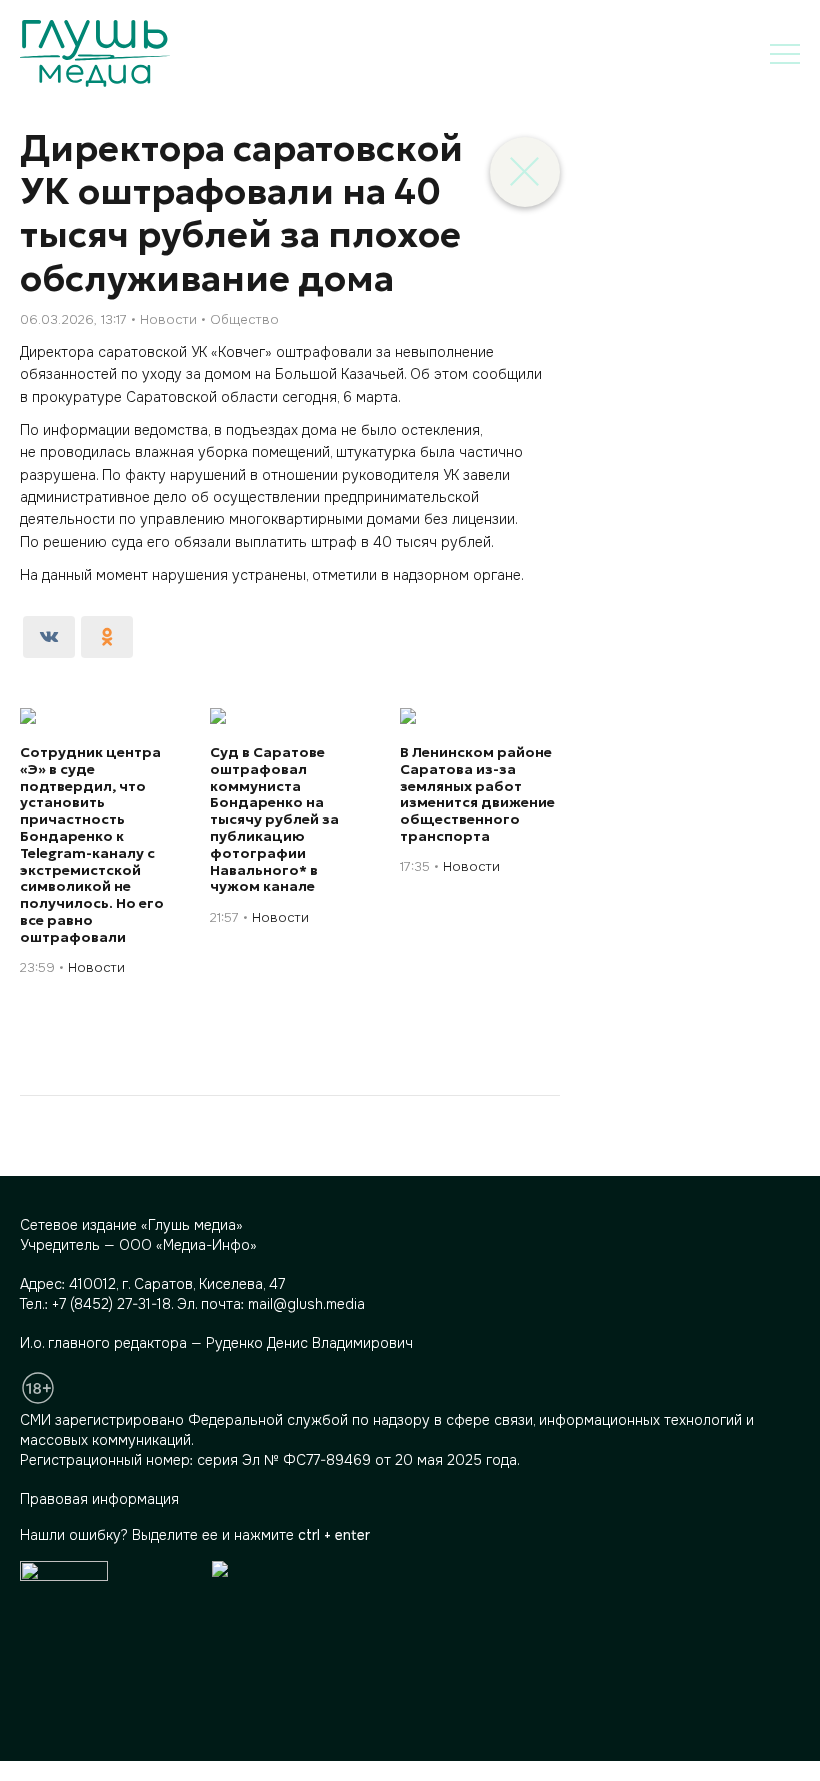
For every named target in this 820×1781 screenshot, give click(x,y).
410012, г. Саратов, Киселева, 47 (177, 1284)
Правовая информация (99, 1499)
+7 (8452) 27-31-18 (111, 1304)
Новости (168, 319)
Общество (244, 319)
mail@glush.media (306, 1304)
